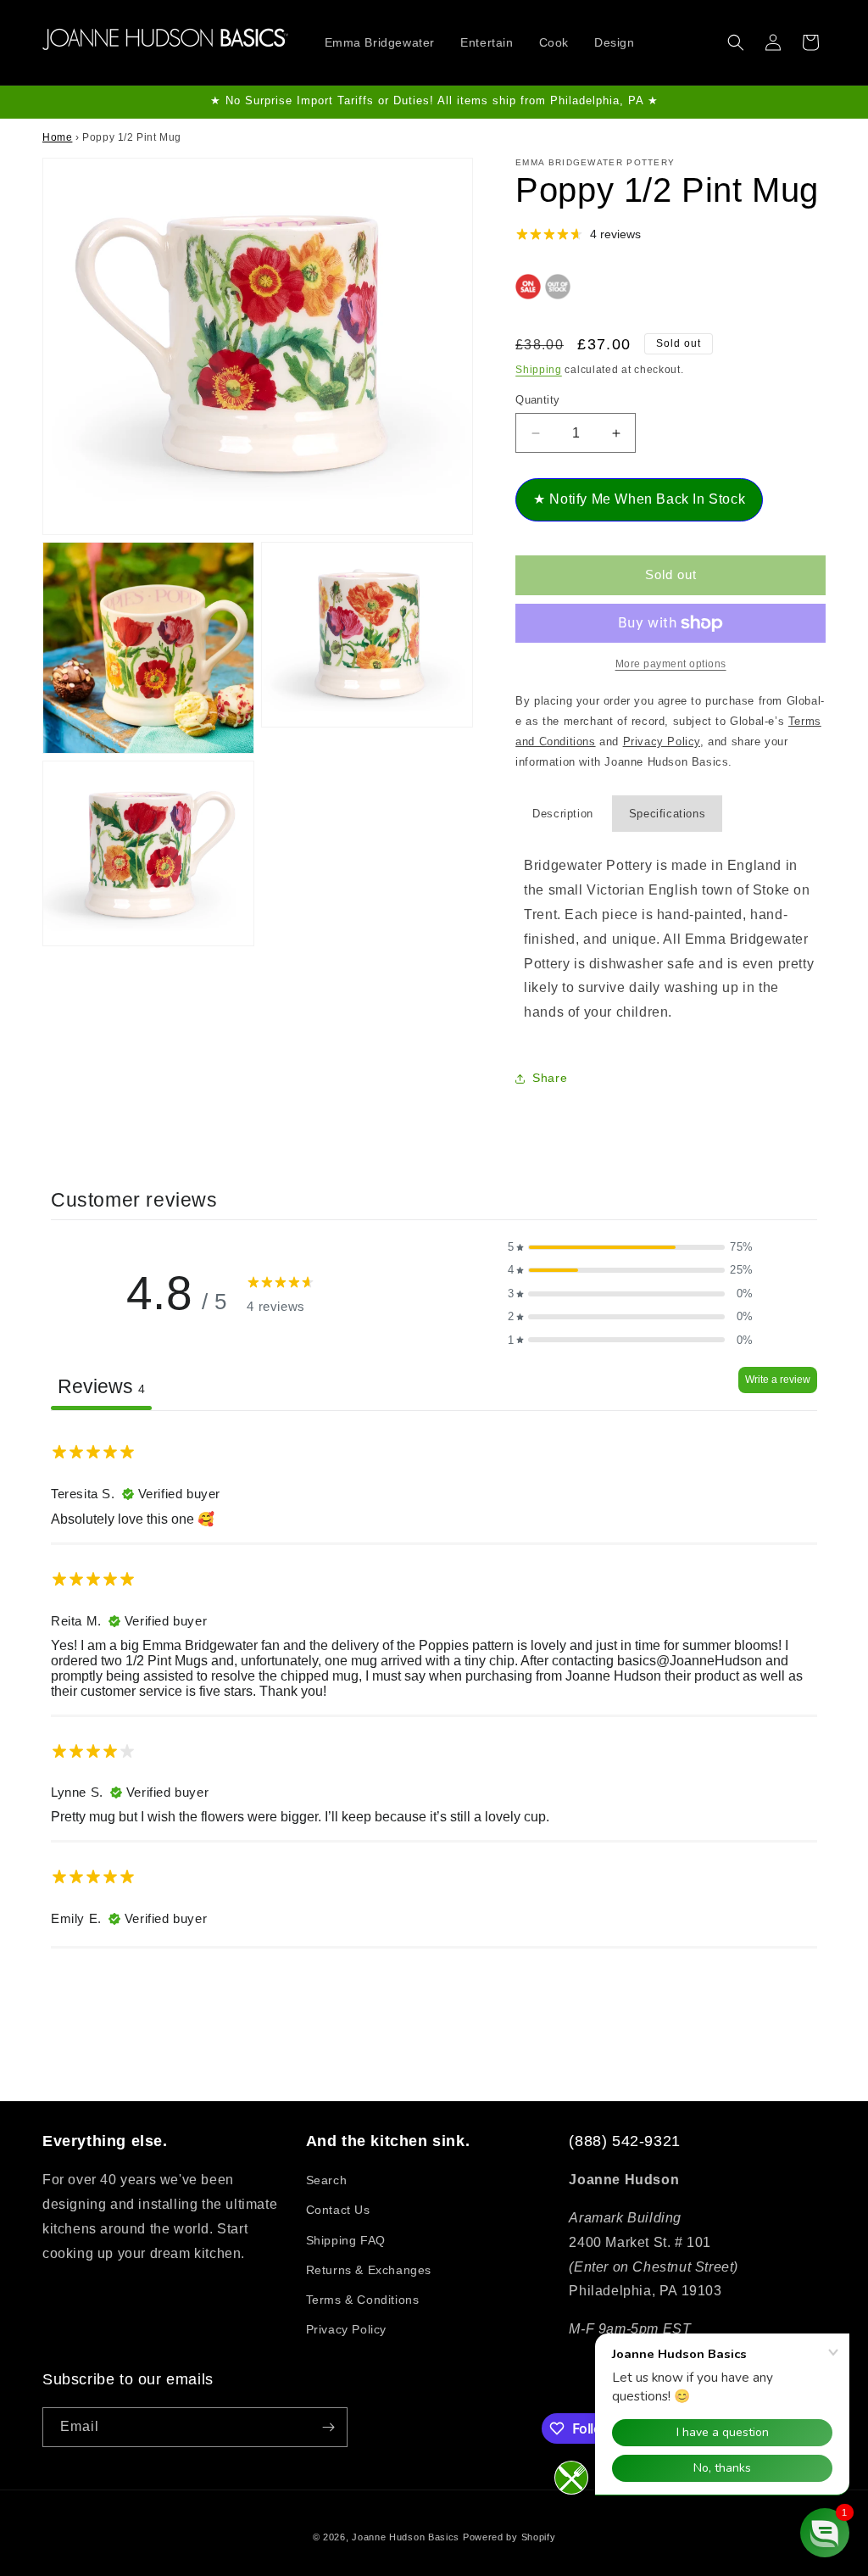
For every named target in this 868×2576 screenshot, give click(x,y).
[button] (736, 42)
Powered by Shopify (509, 2537)
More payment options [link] (671, 664)
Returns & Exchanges (369, 2270)
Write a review (778, 1380)
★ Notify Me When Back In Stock (639, 499)
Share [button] (550, 1078)
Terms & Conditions (363, 2300)
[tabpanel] (434, 1687)
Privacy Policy (346, 2329)
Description (563, 814)
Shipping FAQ (346, 2240)
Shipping (539, 370)
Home (57, 137)
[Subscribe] (328, 2427)
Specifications (667, 814)
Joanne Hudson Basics (406, 2537)
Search (327, 2180)
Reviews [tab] (101, 1386)
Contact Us (338, 2210)
